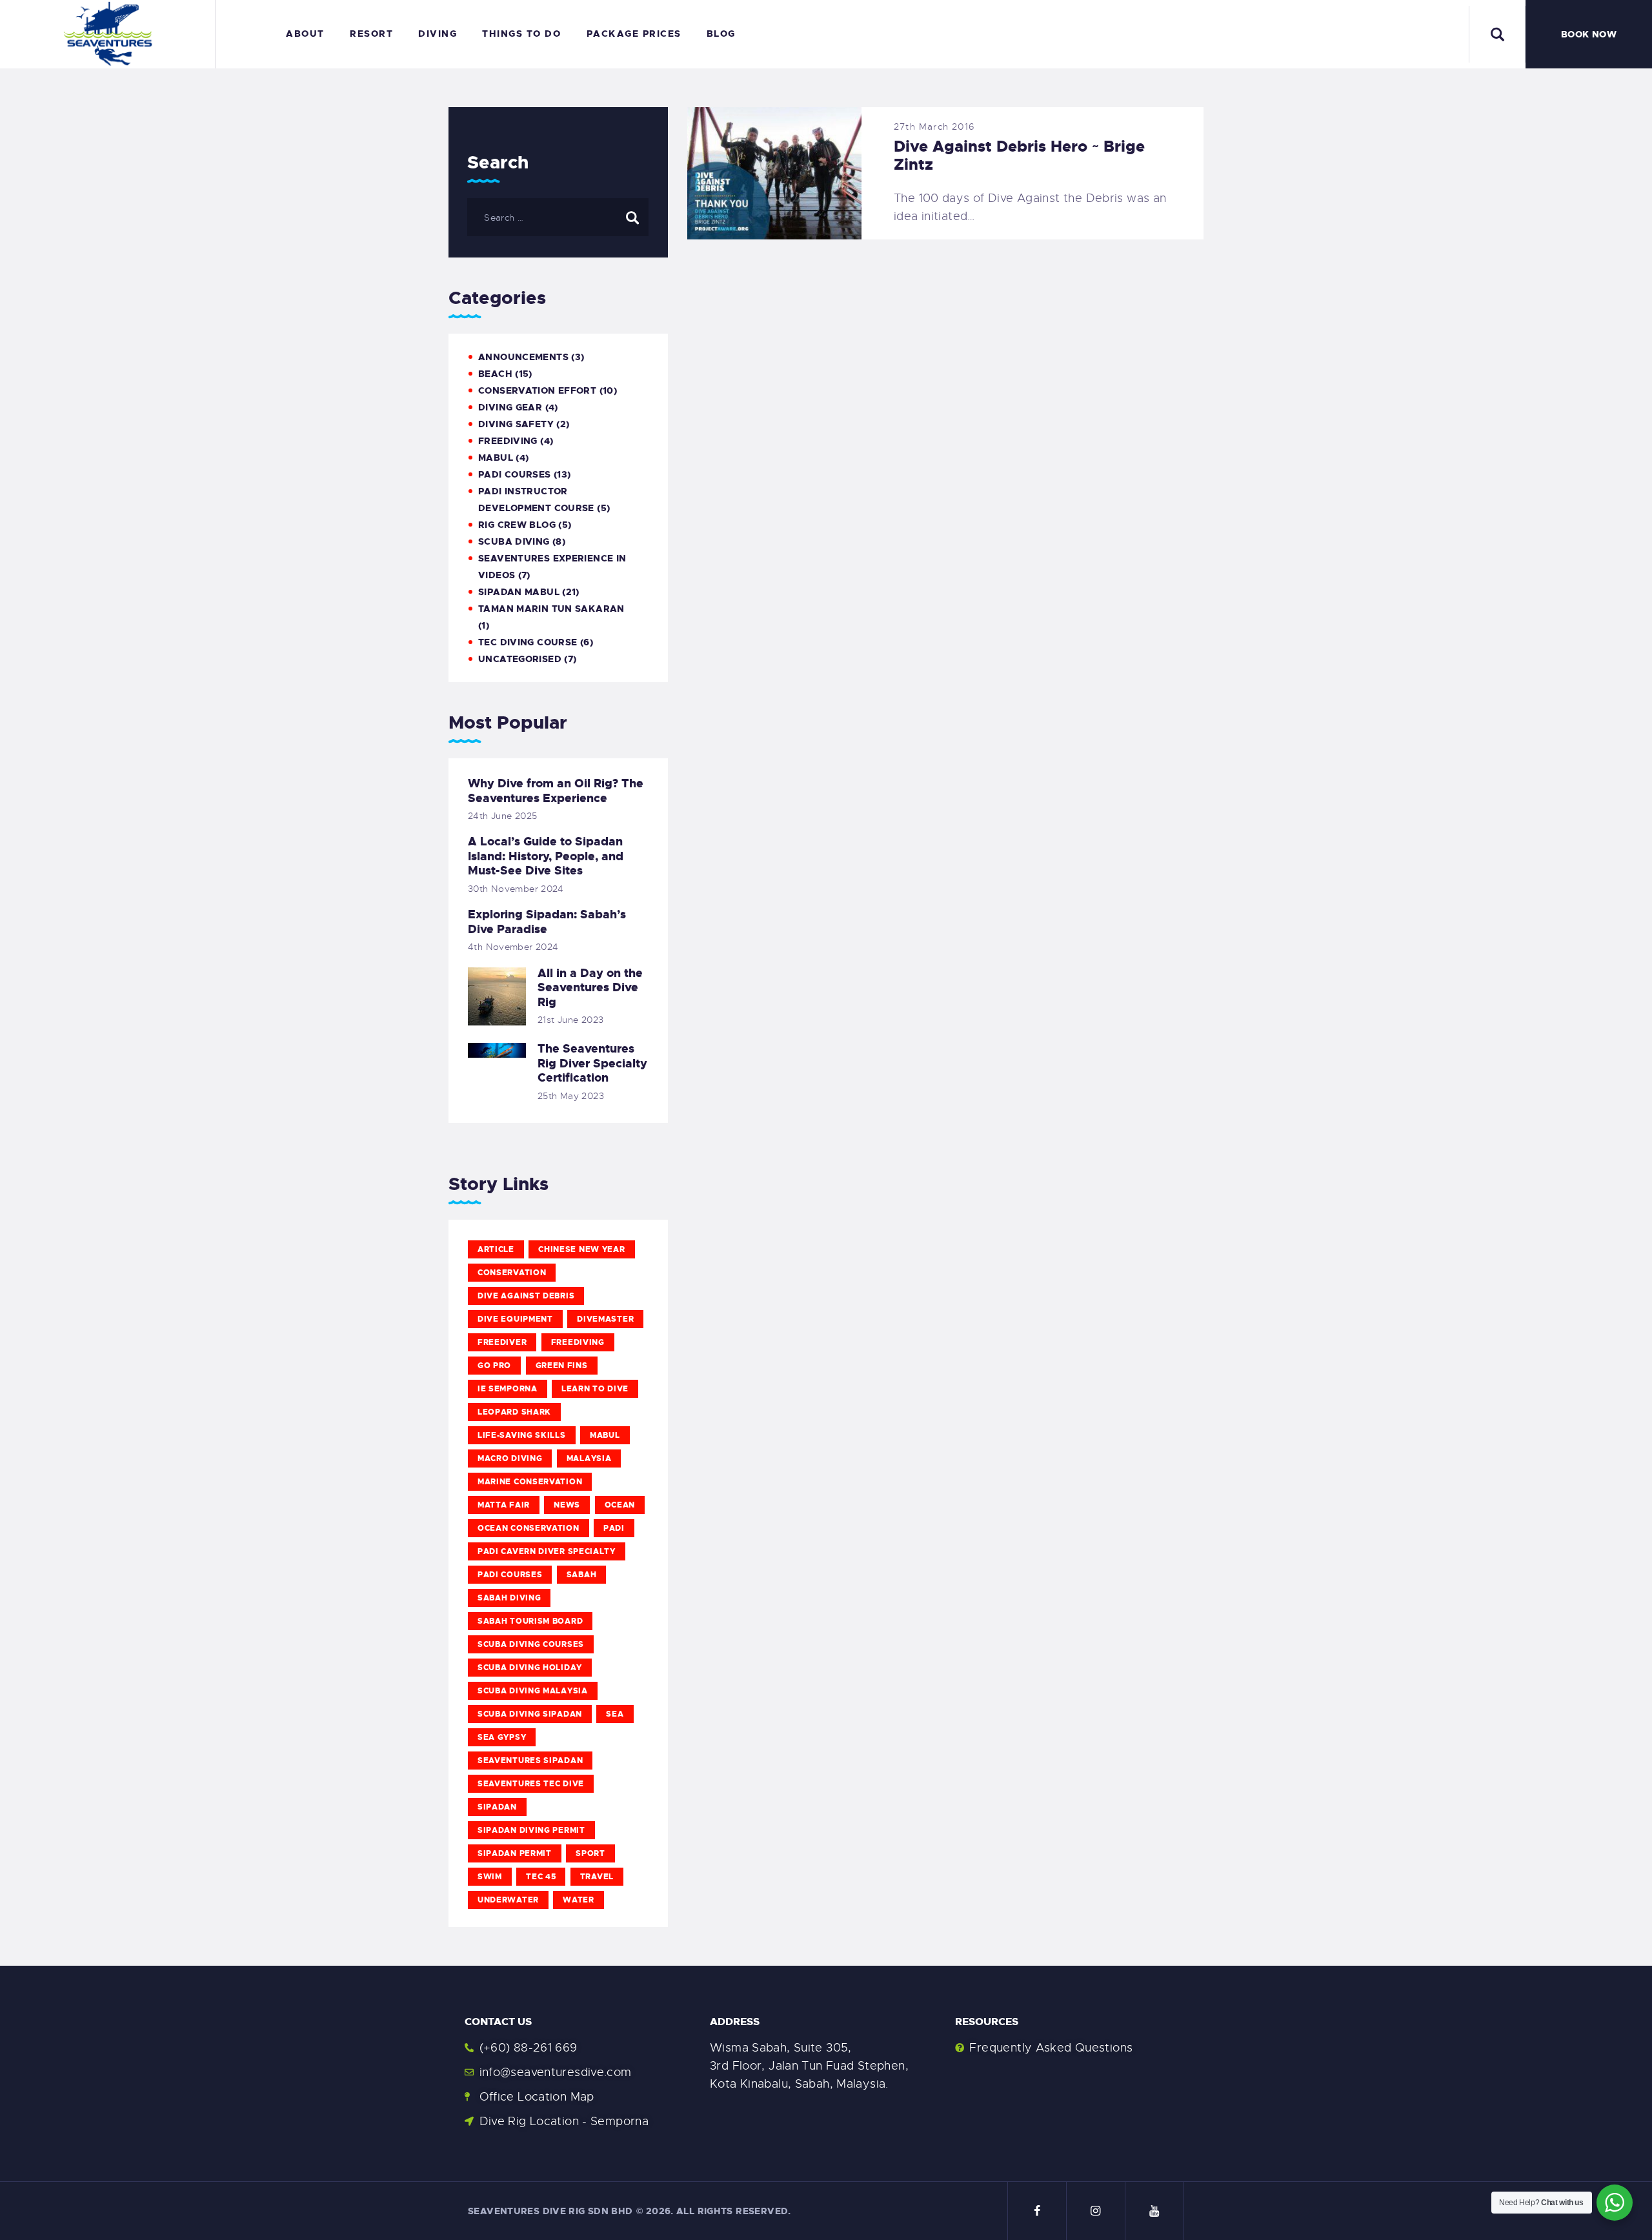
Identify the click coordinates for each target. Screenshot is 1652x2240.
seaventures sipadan (530, 1761)
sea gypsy (502, 1737)
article (496, 1249)
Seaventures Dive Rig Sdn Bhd (550, 2211)
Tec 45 (541, 1877)
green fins (562, 1366)
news (567, 1505)
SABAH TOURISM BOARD (530, 1621)
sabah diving (509, 1598)
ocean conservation (529, 1528)
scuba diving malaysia (533, 1691)
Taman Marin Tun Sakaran (551, 609)
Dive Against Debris (526, 1296)
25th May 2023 (571, 1096)
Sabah (582, 1575)
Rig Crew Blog (517, 525)
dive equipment (515, 1319)
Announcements (523, 357)
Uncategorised (520, 659)
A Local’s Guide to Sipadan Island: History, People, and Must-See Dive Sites (546, 856)
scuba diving (514, 541)
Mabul (605, 1435)
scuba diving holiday (530, 1668)
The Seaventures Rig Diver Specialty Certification (592, 1064)
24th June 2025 (502, 816)
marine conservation (530, 1482)
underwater (508, 1900)
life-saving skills (522, 1435)
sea (615, 1714)
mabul (496, 458)
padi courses (510, 1575)
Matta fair (504, 1505)
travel (597, 1877)
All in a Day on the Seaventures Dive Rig (590, 988)
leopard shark (514, 1412)
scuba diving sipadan (530, 1714)
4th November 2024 (513, 947)
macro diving (510, 1458)
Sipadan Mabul (519, 592)
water (579, 1900)
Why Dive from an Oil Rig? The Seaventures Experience (556, 791)
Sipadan (497, 1807)
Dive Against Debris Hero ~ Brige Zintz (1019, 156)
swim (490, 1877)
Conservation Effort (537, 390)
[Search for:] (558, 217)
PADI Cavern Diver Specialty (547, 1551)
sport (590, 1853)
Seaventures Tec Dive (531, 1784)
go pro (494, 1366)
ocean (620, 1505)
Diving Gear (510, 407)
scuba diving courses (531, 1644)
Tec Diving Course (528, 642)
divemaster (605, 1319)
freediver (502, 1342)
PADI (614, 1528)
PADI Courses (515, 474)
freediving (578, 1342)
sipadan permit (515, 1853)
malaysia (589, 1458)
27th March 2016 (934, 126)
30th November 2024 (516, 889)
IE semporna (508, 1389)
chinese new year (581, 1249)
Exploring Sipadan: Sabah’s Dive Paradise (547, 922)
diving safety (516, 424)
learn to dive (595, 1389)
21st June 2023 (570, 1020)
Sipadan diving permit (531, 1830)
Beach (495, 374)
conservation (512, 1273)
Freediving (508, 441)
